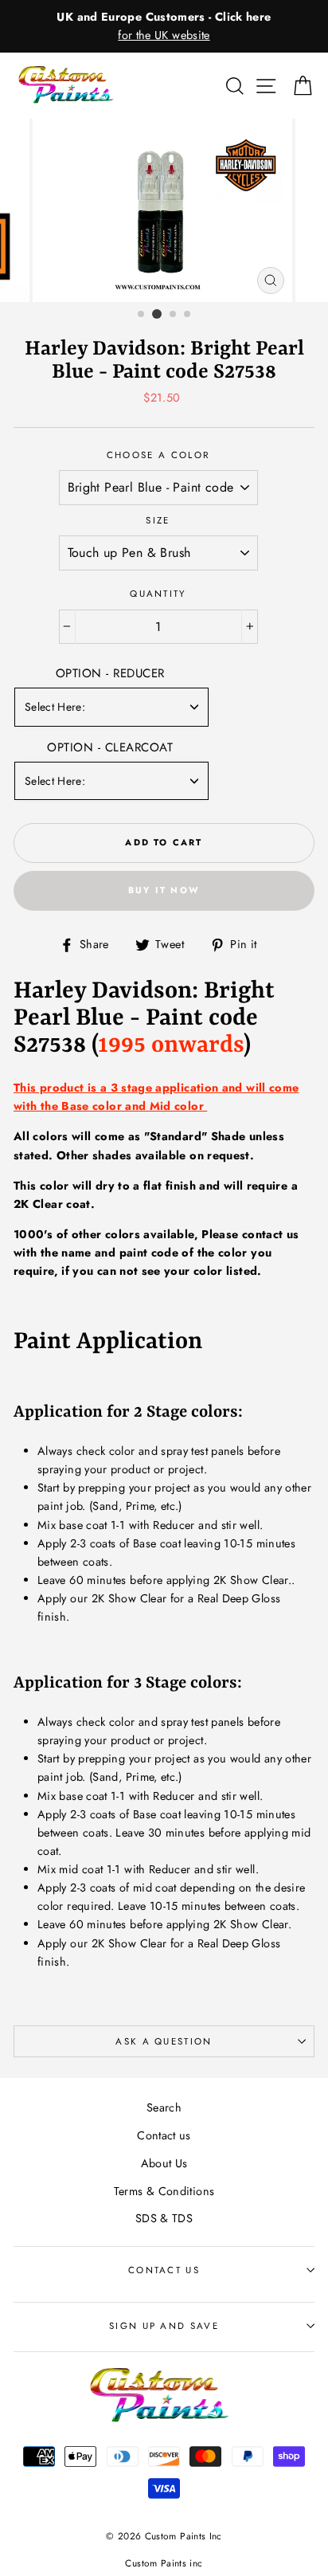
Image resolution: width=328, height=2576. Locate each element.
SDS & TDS (164, 2218)
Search (164, 2107)
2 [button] (157, 314)
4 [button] (188, 315)
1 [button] (142, 315)
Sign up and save (164, 2326)
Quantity (158, 594)
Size (158, 520)
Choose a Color (158, 455)
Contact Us (164, 2270)
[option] (164, 26)
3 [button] (174, 315)
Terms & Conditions (164, 2191)
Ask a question (164, 2041)
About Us (164, 2163)
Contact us (164, 2135)
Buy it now (164, 890)
